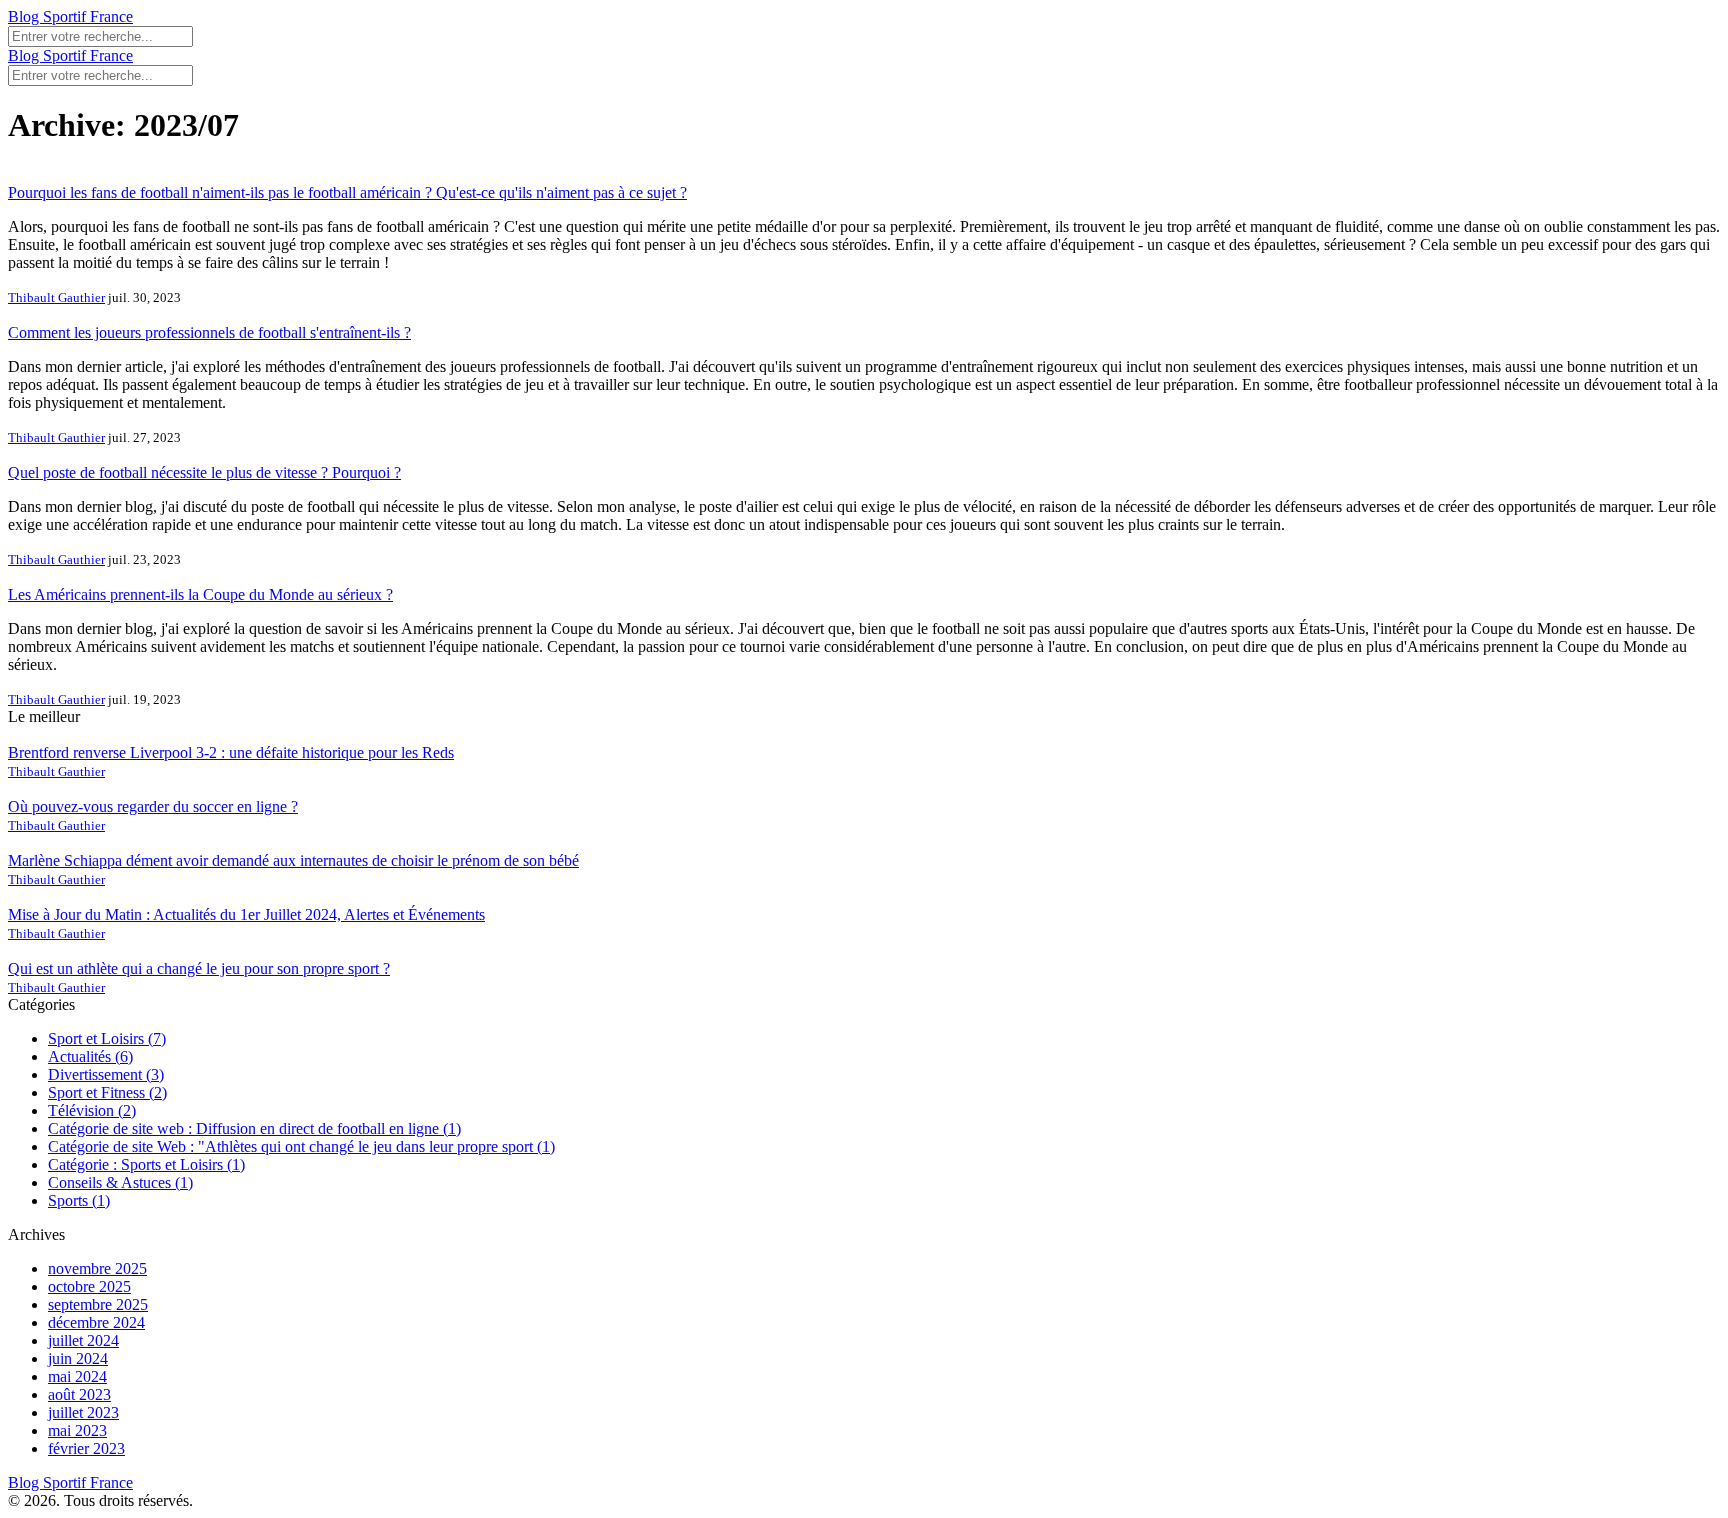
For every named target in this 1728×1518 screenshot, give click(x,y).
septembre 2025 (98, 1304)
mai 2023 (77, 1430)
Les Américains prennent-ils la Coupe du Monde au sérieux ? (200, 594)
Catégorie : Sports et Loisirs (146, 1164)
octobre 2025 (89, 1286)
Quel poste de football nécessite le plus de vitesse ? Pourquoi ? (204, 472)
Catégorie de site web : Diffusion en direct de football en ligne (254, 1128)
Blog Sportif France (70, 16)
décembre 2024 (96, 1322)
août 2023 (79, 1394)
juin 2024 (78, 1358)
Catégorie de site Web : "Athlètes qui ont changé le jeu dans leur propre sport (301, 1146)
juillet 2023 (83, 1412)
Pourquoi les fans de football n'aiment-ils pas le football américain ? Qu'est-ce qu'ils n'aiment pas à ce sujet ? (347, 192)
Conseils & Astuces (120, 1182)
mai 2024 (77, 1376)
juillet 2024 (83, 1340)
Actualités (90, 1056)
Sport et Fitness (107, 1092)
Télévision (92, 1110)
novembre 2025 (97, 1268)
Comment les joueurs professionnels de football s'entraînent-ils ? (209, 332)
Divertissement (106, 1074)
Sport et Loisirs (107, 1038)
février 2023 (86, 1448)
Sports (79, 1200)
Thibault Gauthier (56, 297)
